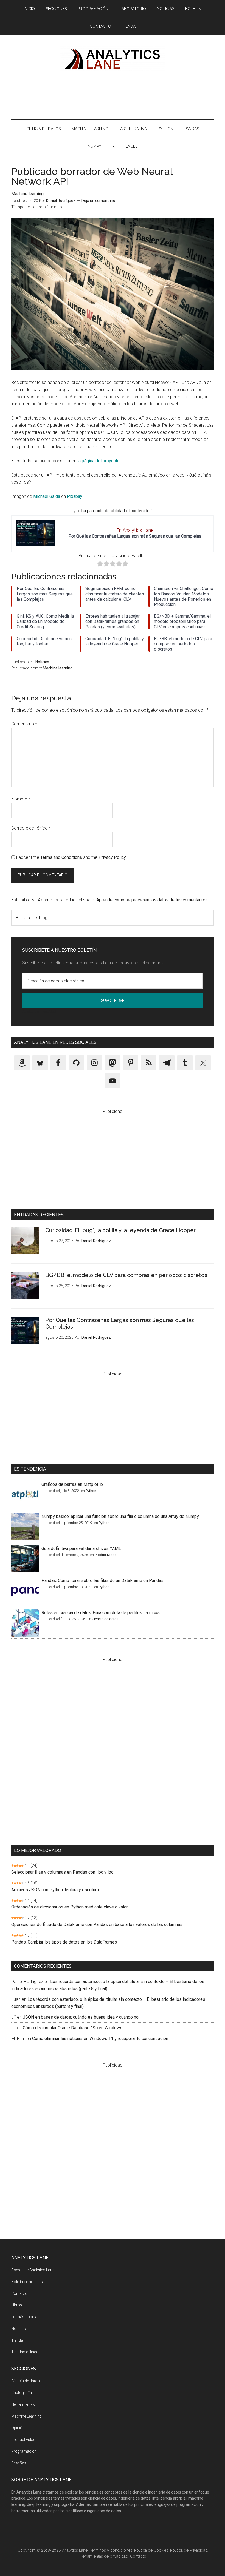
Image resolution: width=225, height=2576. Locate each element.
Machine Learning (26, 2416)
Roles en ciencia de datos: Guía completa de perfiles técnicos (101, 1613)
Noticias (42, 662)
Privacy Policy (112, 857)
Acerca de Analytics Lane (33, 2270)
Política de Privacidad (39, 1012)
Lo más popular (25, 2317)
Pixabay (75, 496)
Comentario (24, 724)
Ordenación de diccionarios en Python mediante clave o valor (70, 1907)
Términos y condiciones (111, 2550)
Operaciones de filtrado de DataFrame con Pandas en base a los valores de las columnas (97, 1924)
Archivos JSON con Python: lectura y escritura (55, 1890)
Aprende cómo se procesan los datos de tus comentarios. (152, 900)
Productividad (106, 1555)
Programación (24, 2451)
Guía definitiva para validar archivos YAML (81, 1548)
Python (91, 1491)
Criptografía (22, 2393)
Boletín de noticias (27, 2282)
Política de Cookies (151, 2550)
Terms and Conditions (61, 857)
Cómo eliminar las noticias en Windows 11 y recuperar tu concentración (100, 2038)
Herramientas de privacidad (104, 2556)
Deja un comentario (98, 201)
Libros (17, 2305)
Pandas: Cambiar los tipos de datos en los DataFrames (64, 1942)
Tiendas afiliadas (26, 2352)
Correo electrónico (31, 828)
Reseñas (19, 2463)
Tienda (17, 2340)
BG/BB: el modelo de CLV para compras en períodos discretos (126, 1275)
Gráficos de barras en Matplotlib (72, 1484)
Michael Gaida (47, 496)
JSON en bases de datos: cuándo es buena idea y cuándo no (81, 2017)
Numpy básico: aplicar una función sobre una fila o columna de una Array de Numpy (120, 1516)
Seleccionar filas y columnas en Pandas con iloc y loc (62, 1872)
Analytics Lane (113, 58)
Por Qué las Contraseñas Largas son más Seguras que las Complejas (135, 536)
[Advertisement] (113, 94)
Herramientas (23, 2404)
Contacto (19, 2293)
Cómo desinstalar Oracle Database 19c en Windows (73, 2028)
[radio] (100, 565)
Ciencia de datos (105, 1619)
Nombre (21, 799)
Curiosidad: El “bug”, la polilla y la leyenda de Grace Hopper (120, 1230)
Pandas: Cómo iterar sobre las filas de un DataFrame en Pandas (102, 1581)
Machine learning (27, 194)
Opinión (18, 2428)
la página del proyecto (99, 461)
